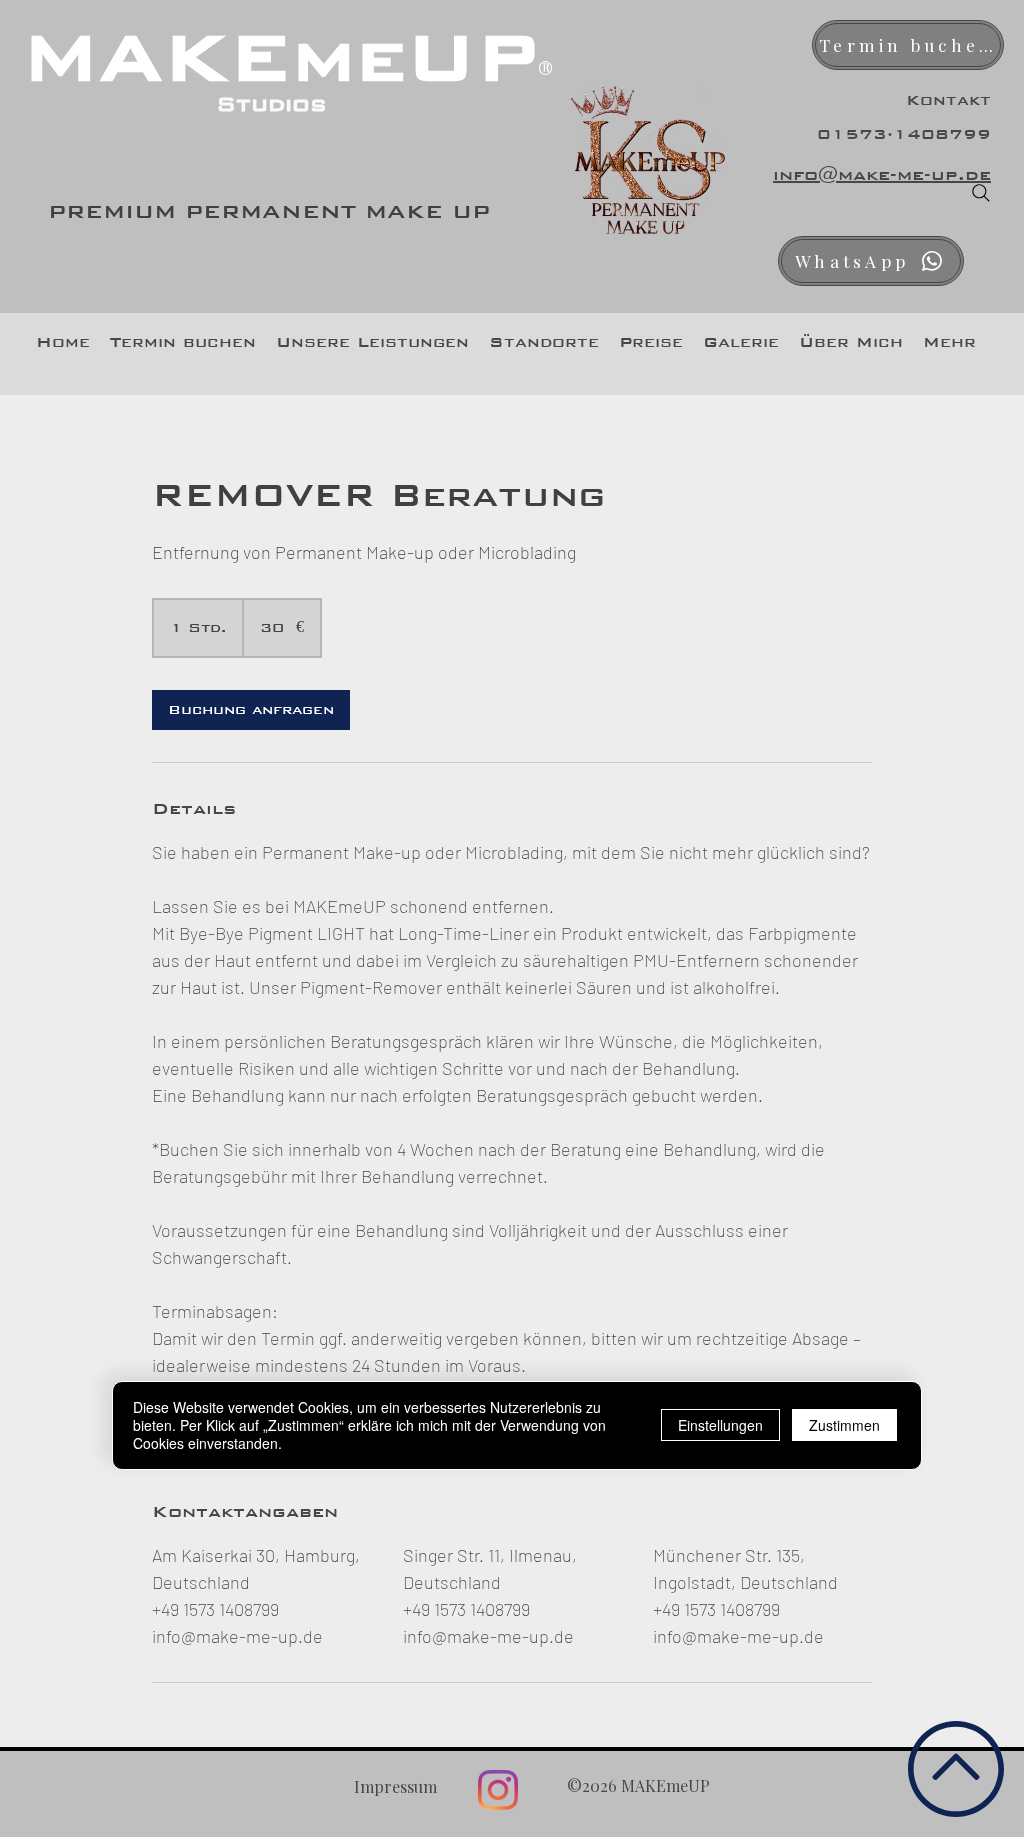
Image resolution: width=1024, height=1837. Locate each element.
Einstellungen (720, 1425)
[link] (251, 710)
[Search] (981, 193)
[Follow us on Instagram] (498, 1790)
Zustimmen (844, 1425)
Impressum (395, 1786)
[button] (372, 341)
